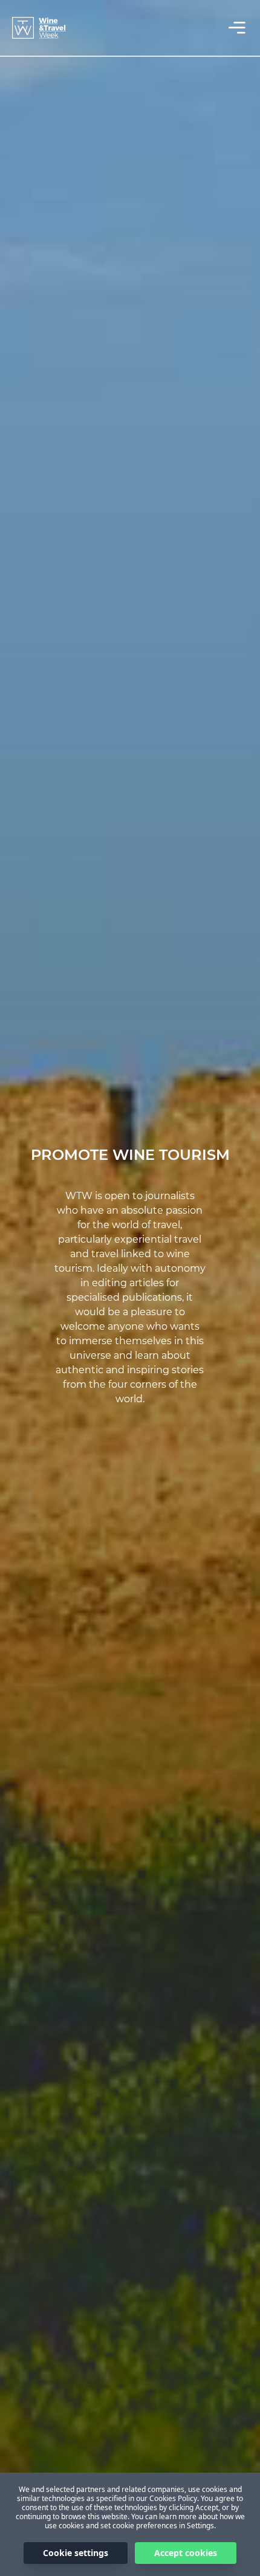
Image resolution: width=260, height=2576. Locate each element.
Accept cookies (186, 2553)
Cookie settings (76, 2553)
